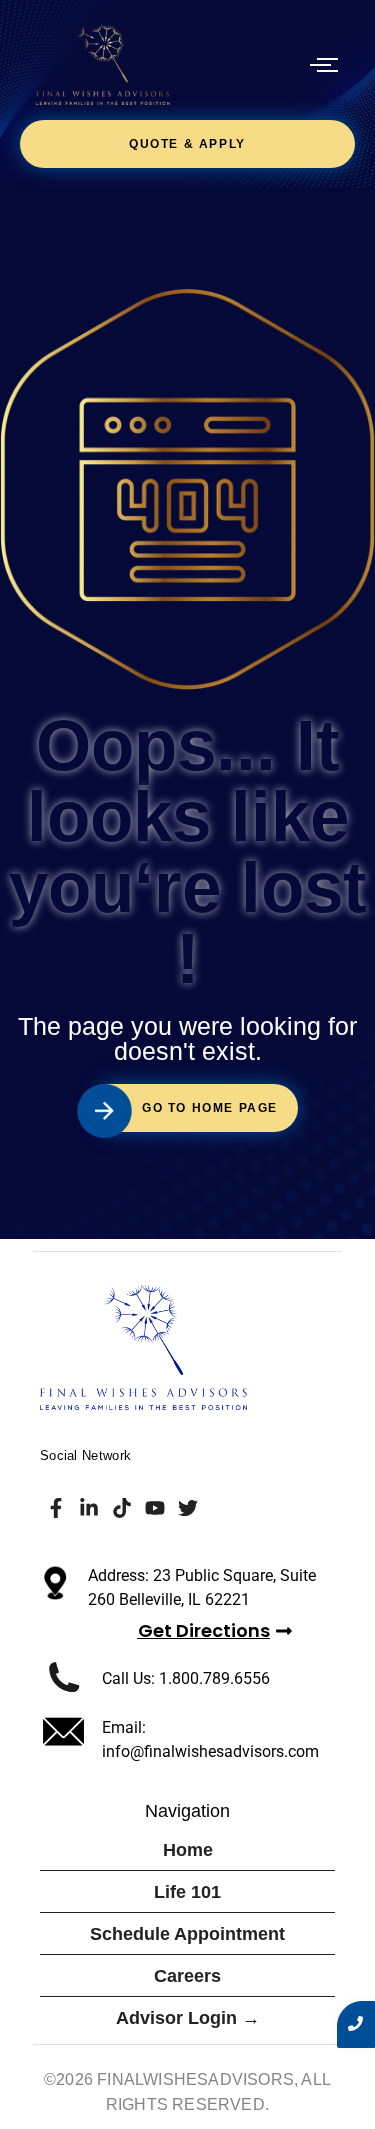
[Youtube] (155, 1508)
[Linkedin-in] (89, 1508)
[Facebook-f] (56, 1508)
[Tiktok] (122, 1508)
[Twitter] (188, 1508)
